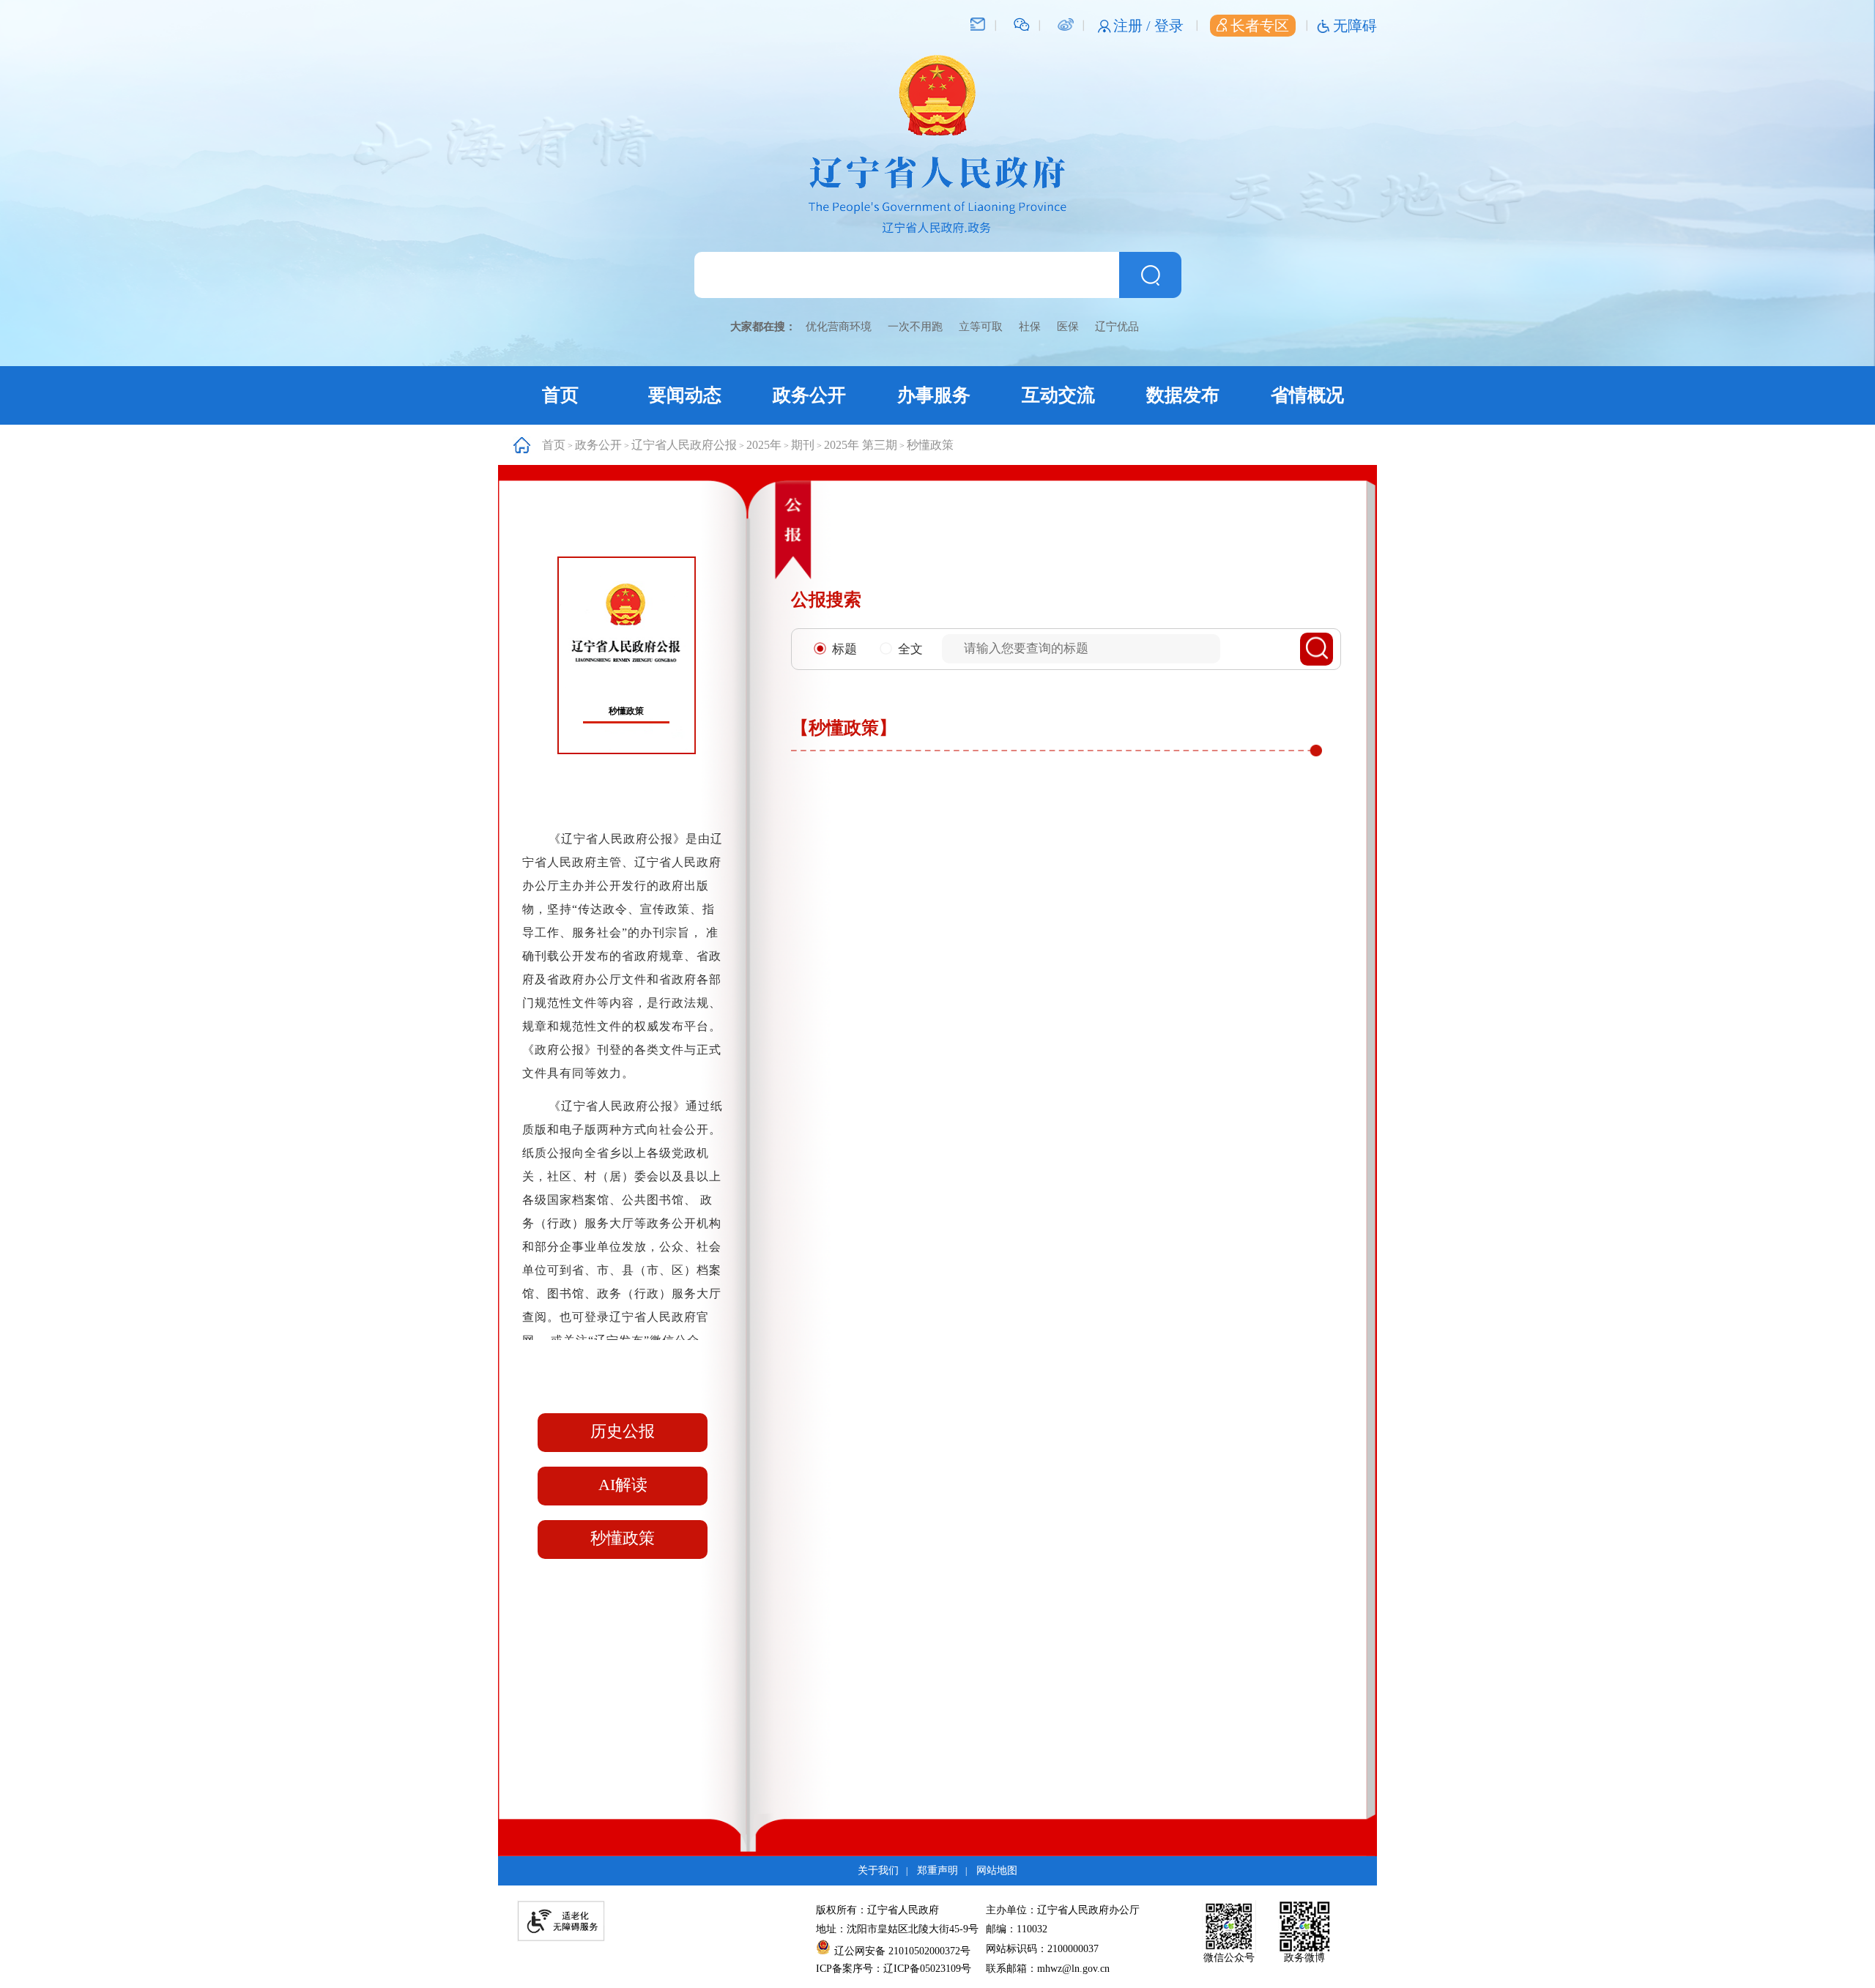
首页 (560, 395)
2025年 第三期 (861, 445)
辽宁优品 (1117, 327)
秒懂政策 (930, 445)
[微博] (1065, 23)
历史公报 (623, 1431)
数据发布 (1183, 395)
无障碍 (1355, 26)
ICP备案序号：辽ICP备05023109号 (894, 1969)
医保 (1068, 327)
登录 (1169, 26)
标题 (844, 649)
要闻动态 (685, 395)
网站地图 (997, 1870)
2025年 (764, 445)
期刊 (803, 445)
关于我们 (878, 1870)
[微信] (1022, 23)
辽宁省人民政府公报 (684, 445)
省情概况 (1307, 395)
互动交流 (1058, 395)
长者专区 (1260, 26)
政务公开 (809, 395)
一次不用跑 (915, 327)
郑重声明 (937, 1870)
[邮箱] (978, 23)
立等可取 (981, 327)
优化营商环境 (839, 327)
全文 (910, 649)
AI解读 (623, 1485)
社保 (1030, 327)
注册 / (1134, 26)
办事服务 (934, 395)
